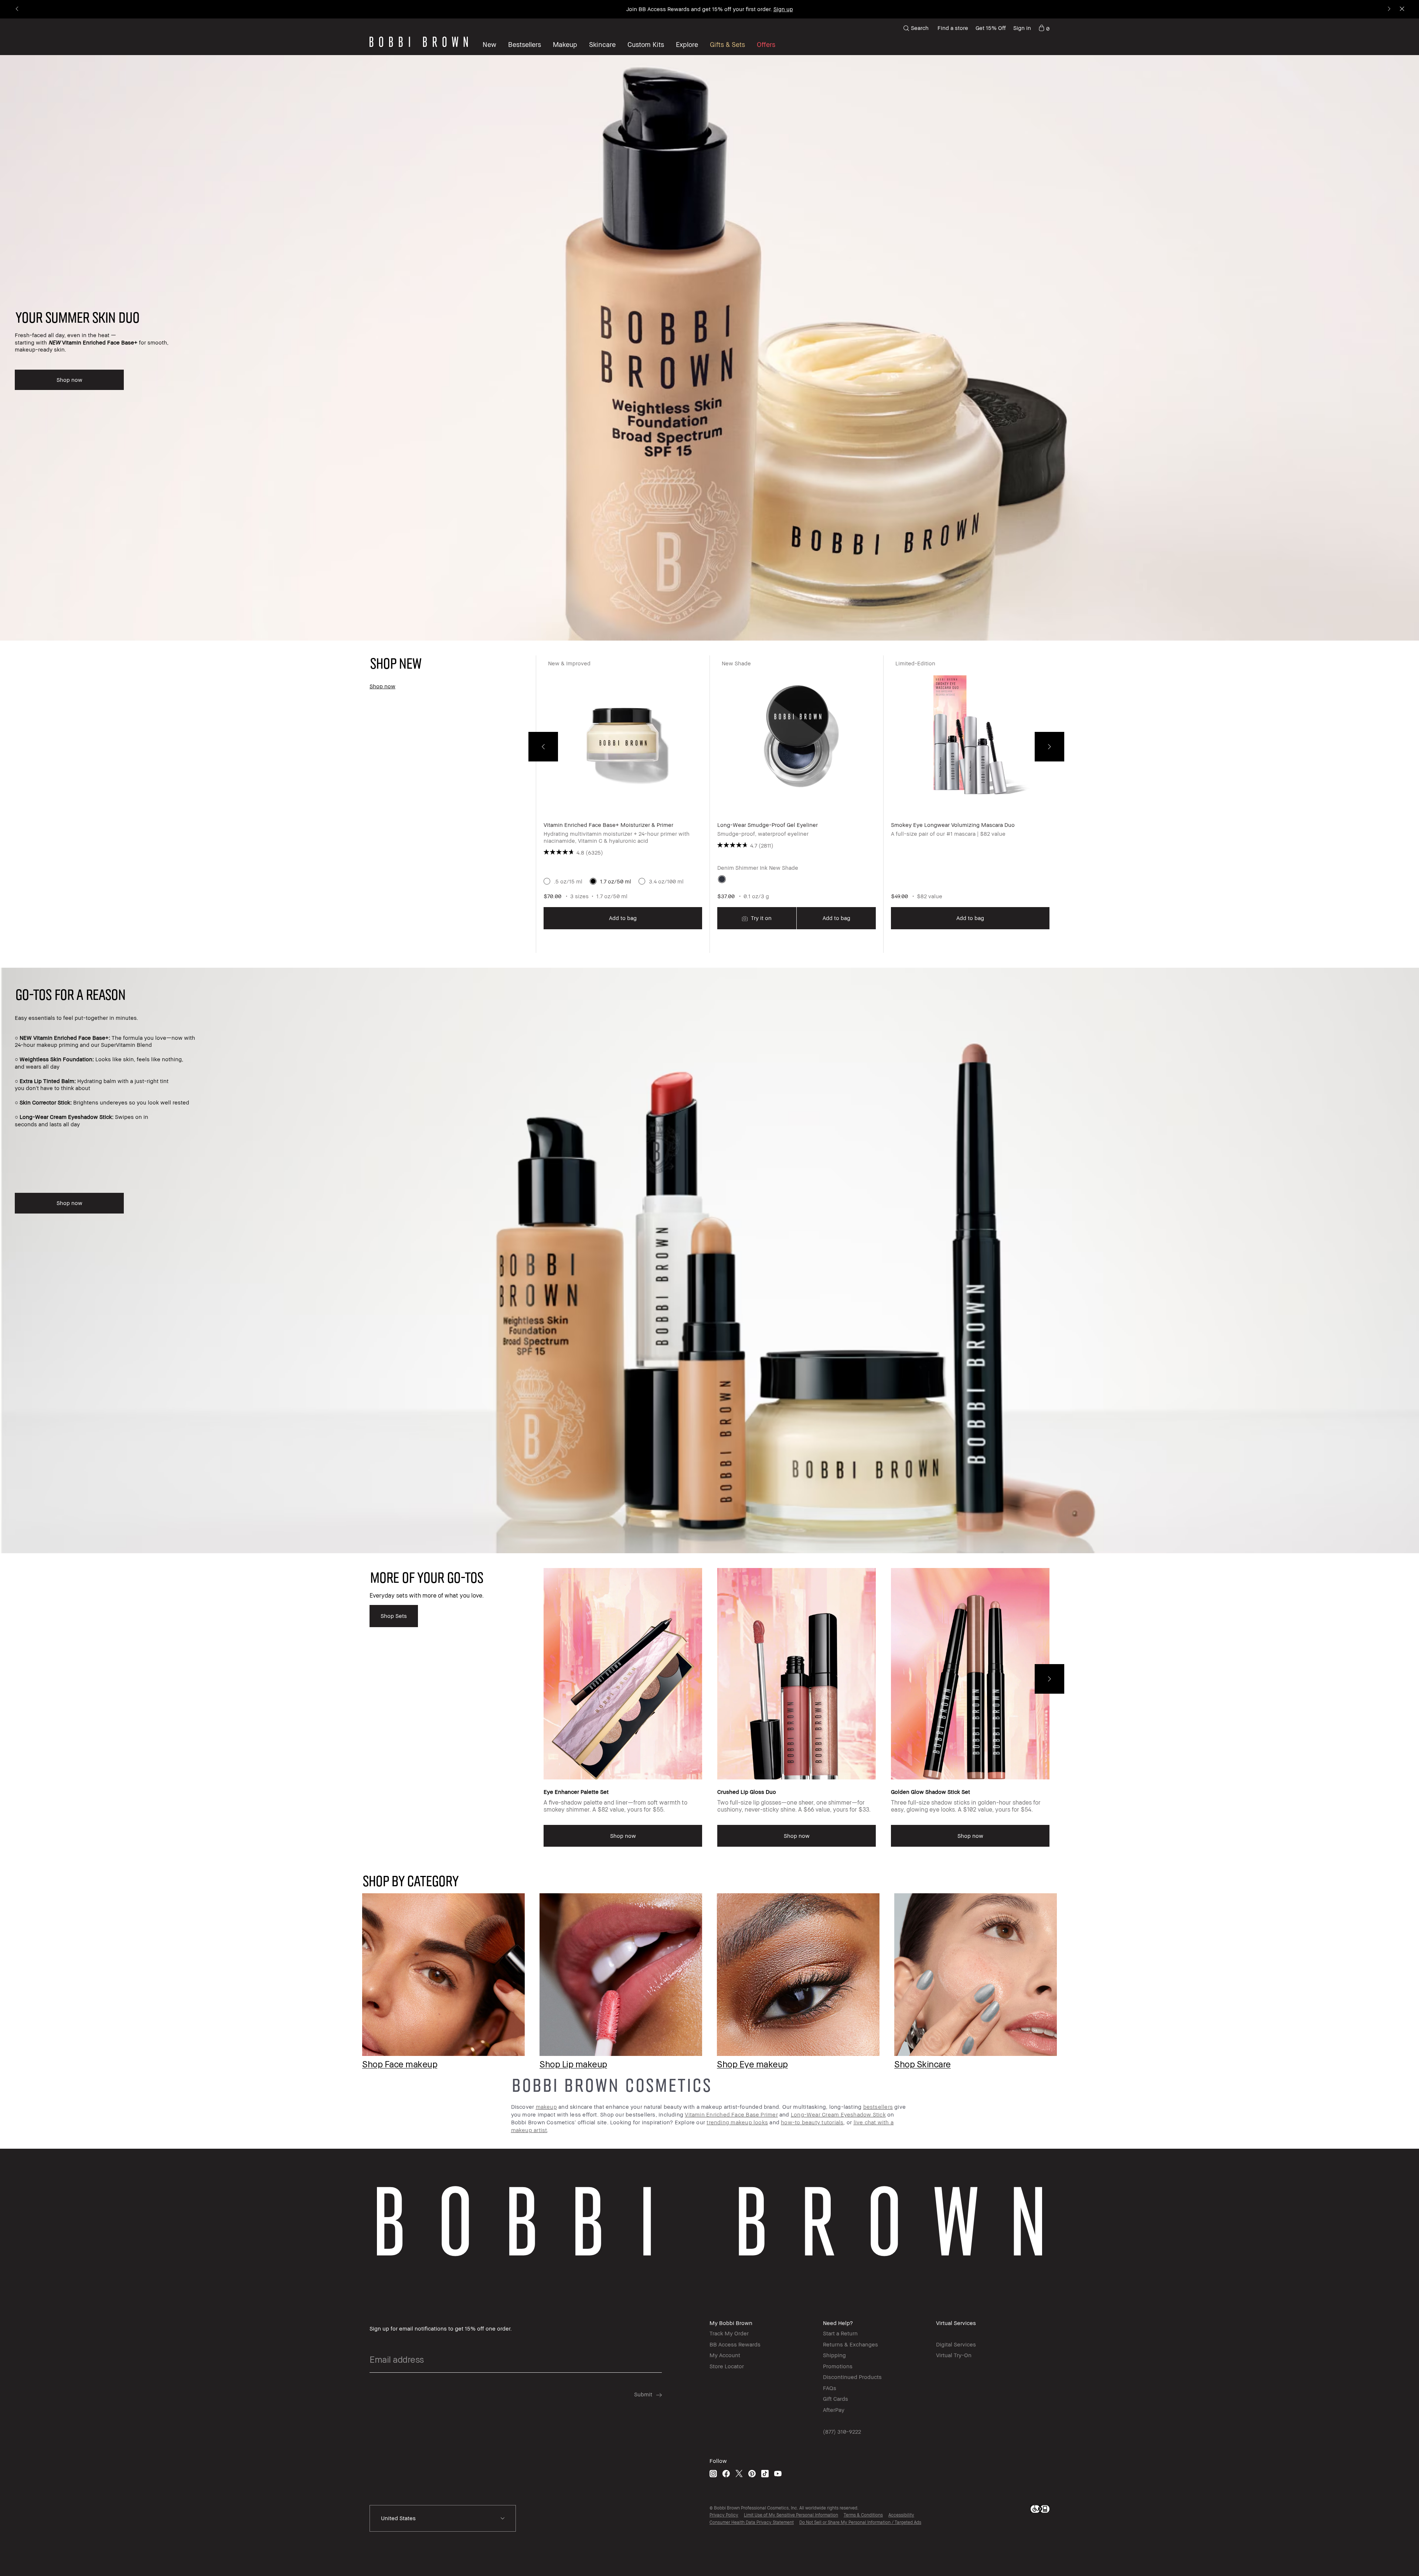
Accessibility (901, 2515)
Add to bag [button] (623, 918)
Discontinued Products (852, 2377)
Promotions (838, 2366)
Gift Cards (836, 2399)
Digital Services (956, 2344)
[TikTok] (765, 2473)
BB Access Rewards (735, 2344)
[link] (1044, 28)
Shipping (834, 2355)
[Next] (1389, 9)
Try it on (760, 918)
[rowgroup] (709, 1969)
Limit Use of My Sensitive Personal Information (791, 2515)
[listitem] (623, 804)
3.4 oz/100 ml (666, 881)
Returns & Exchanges (850, 2344)
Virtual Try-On (954, 2355)
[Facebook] (726, 2473)
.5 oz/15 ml (568, 881)
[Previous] (18, 9)
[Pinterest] (752, 2473)
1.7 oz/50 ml (616, 881)
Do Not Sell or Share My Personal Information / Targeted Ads (860, 2522)
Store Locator (727, 2366)
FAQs (830, 2388)
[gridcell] (722, 879)
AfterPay (834, 2410)
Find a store (953, 28)
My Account (725, 2355)
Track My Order (729, 2333)
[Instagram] (713, 2473)
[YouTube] (778, 2473)
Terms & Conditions (863, 2515)
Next (1049, 747)
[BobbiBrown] (419, 42)
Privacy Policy (724, 2515)
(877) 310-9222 (842, 2431)
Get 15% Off (991, 28)
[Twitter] (739, 2473)
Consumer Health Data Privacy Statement (752, 2522)
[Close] (1401, 9)
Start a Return (840, 2333)
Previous (543, 747)
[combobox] (443, 2518)
